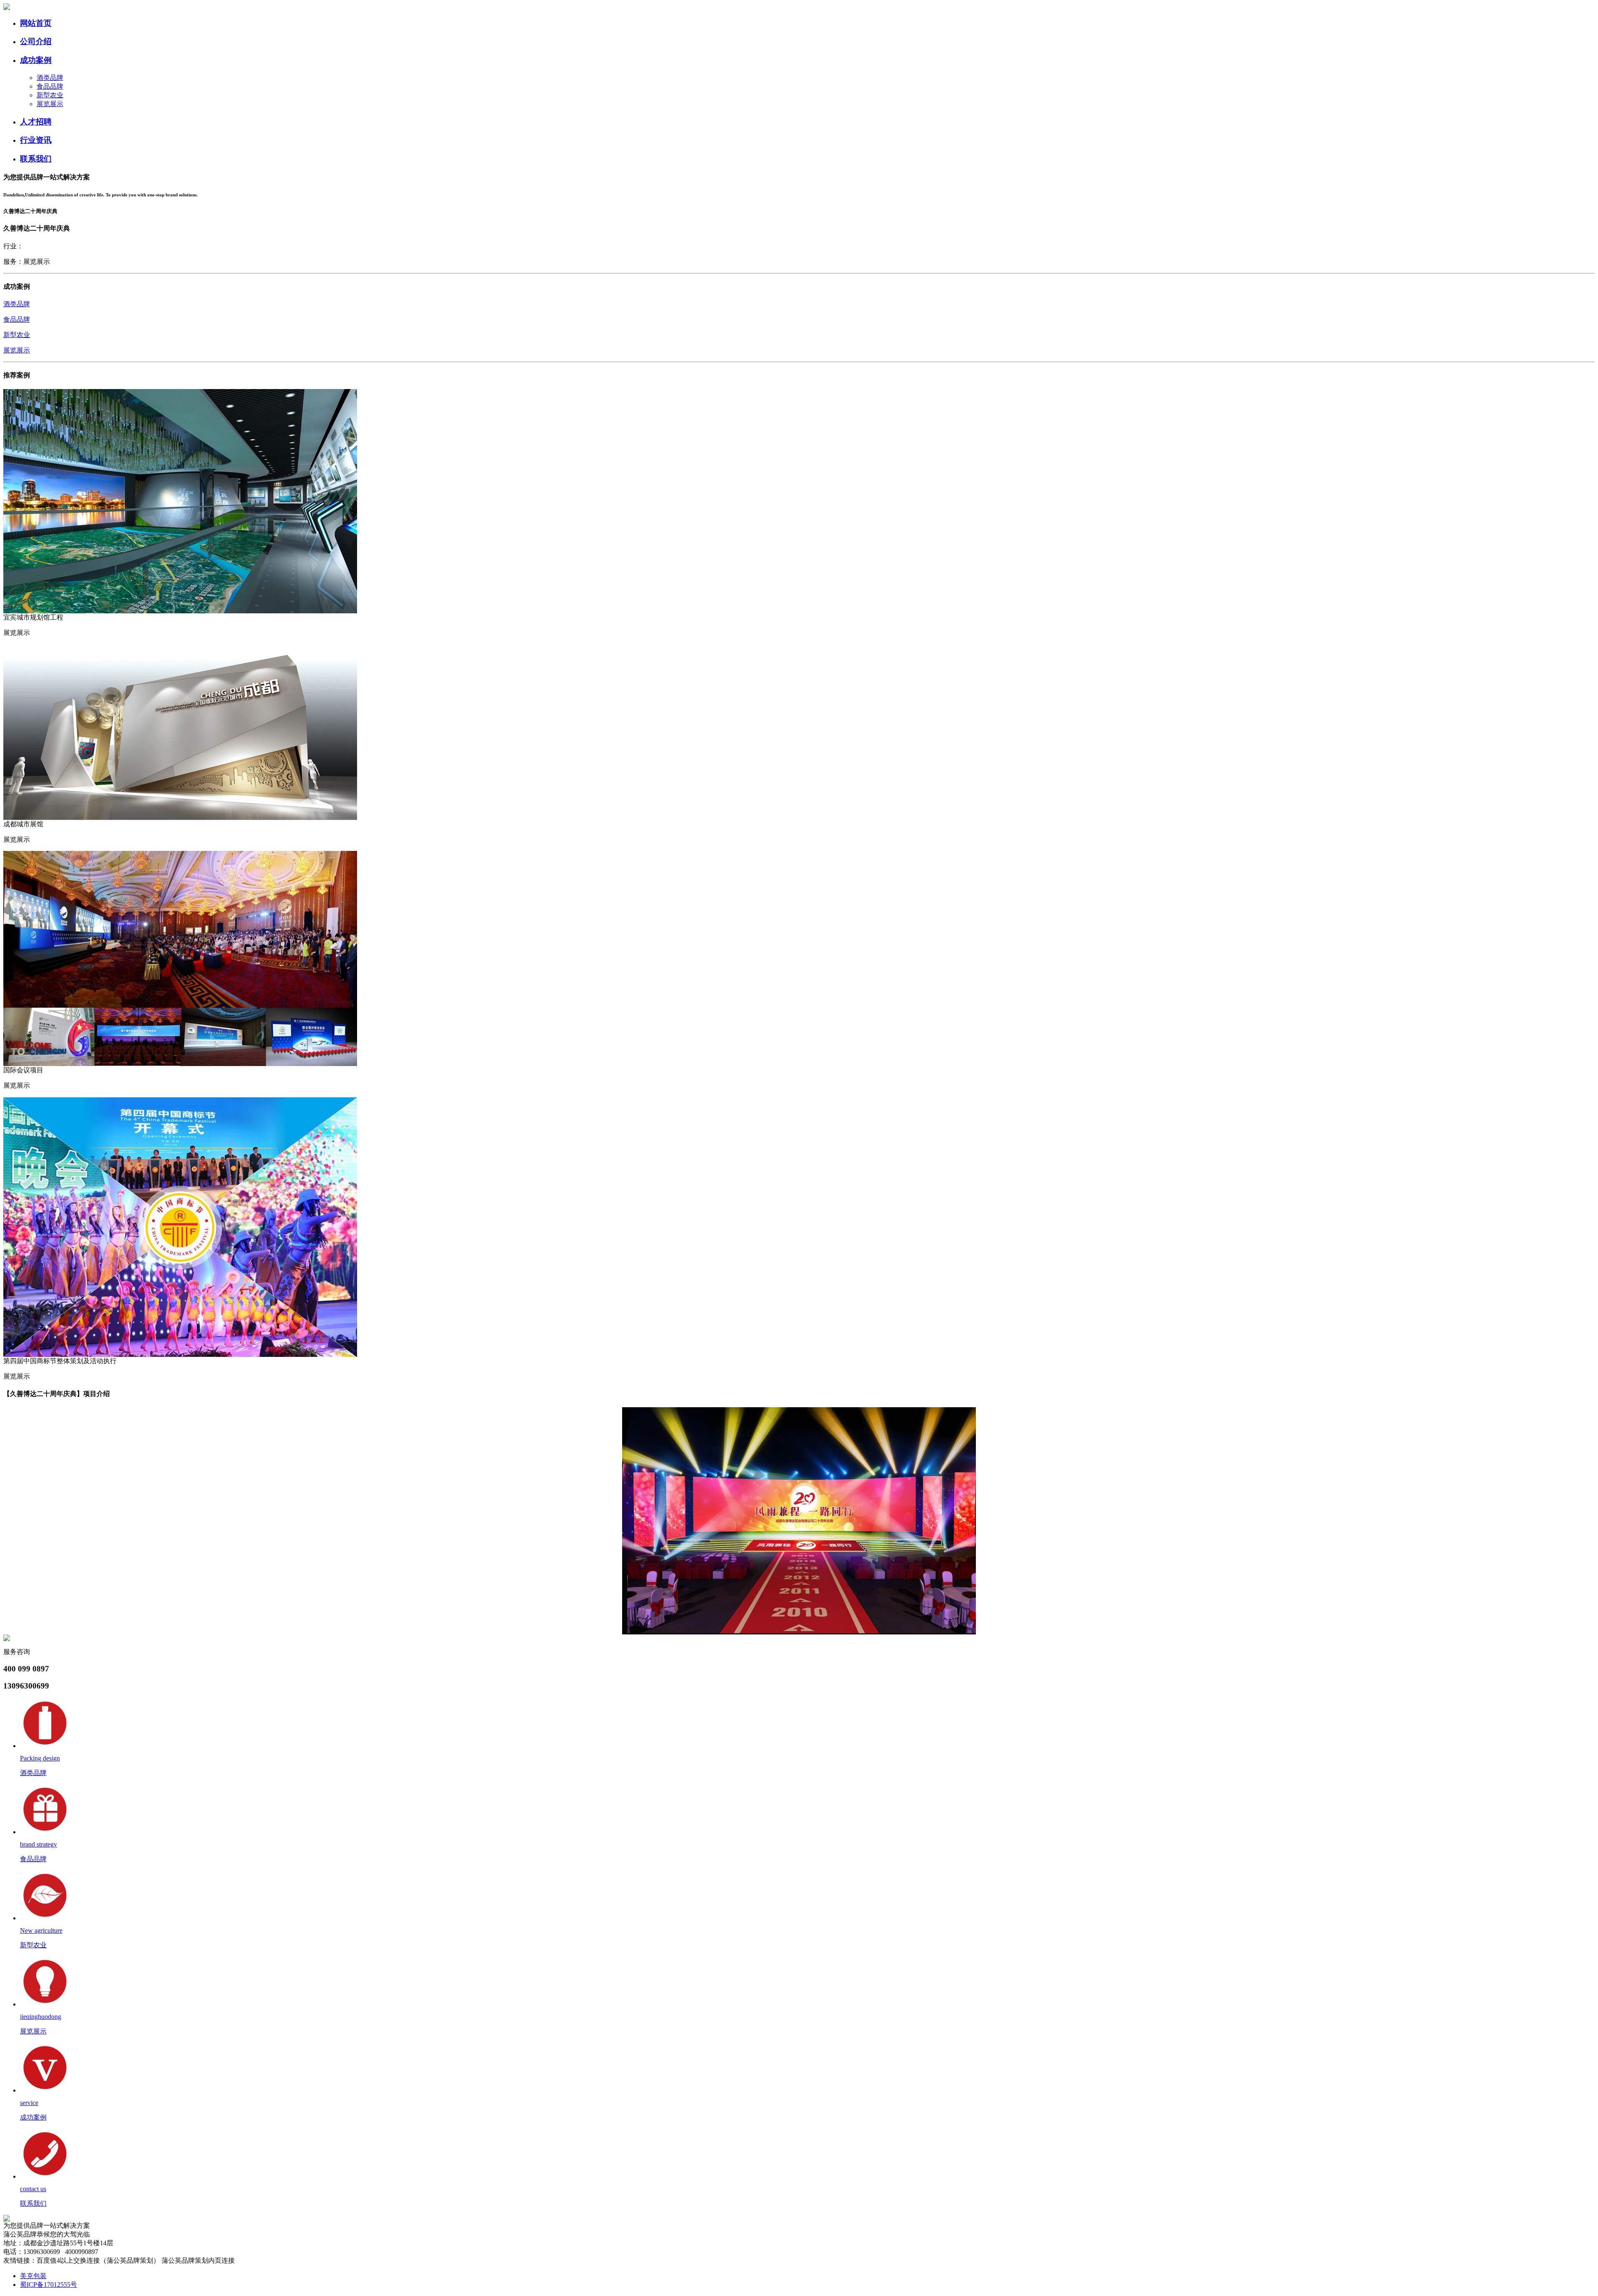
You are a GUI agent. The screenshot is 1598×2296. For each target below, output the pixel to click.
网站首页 (36, 23)
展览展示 (50, 104)
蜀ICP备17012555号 (48, 2285)
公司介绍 (36, 41)
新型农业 (50, 95)
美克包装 (33, 2276)
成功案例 (36, 60)
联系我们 (36, 159)
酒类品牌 (50, 78)
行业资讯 (36, 140)
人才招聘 (36, 122)
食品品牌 (50, 86)
